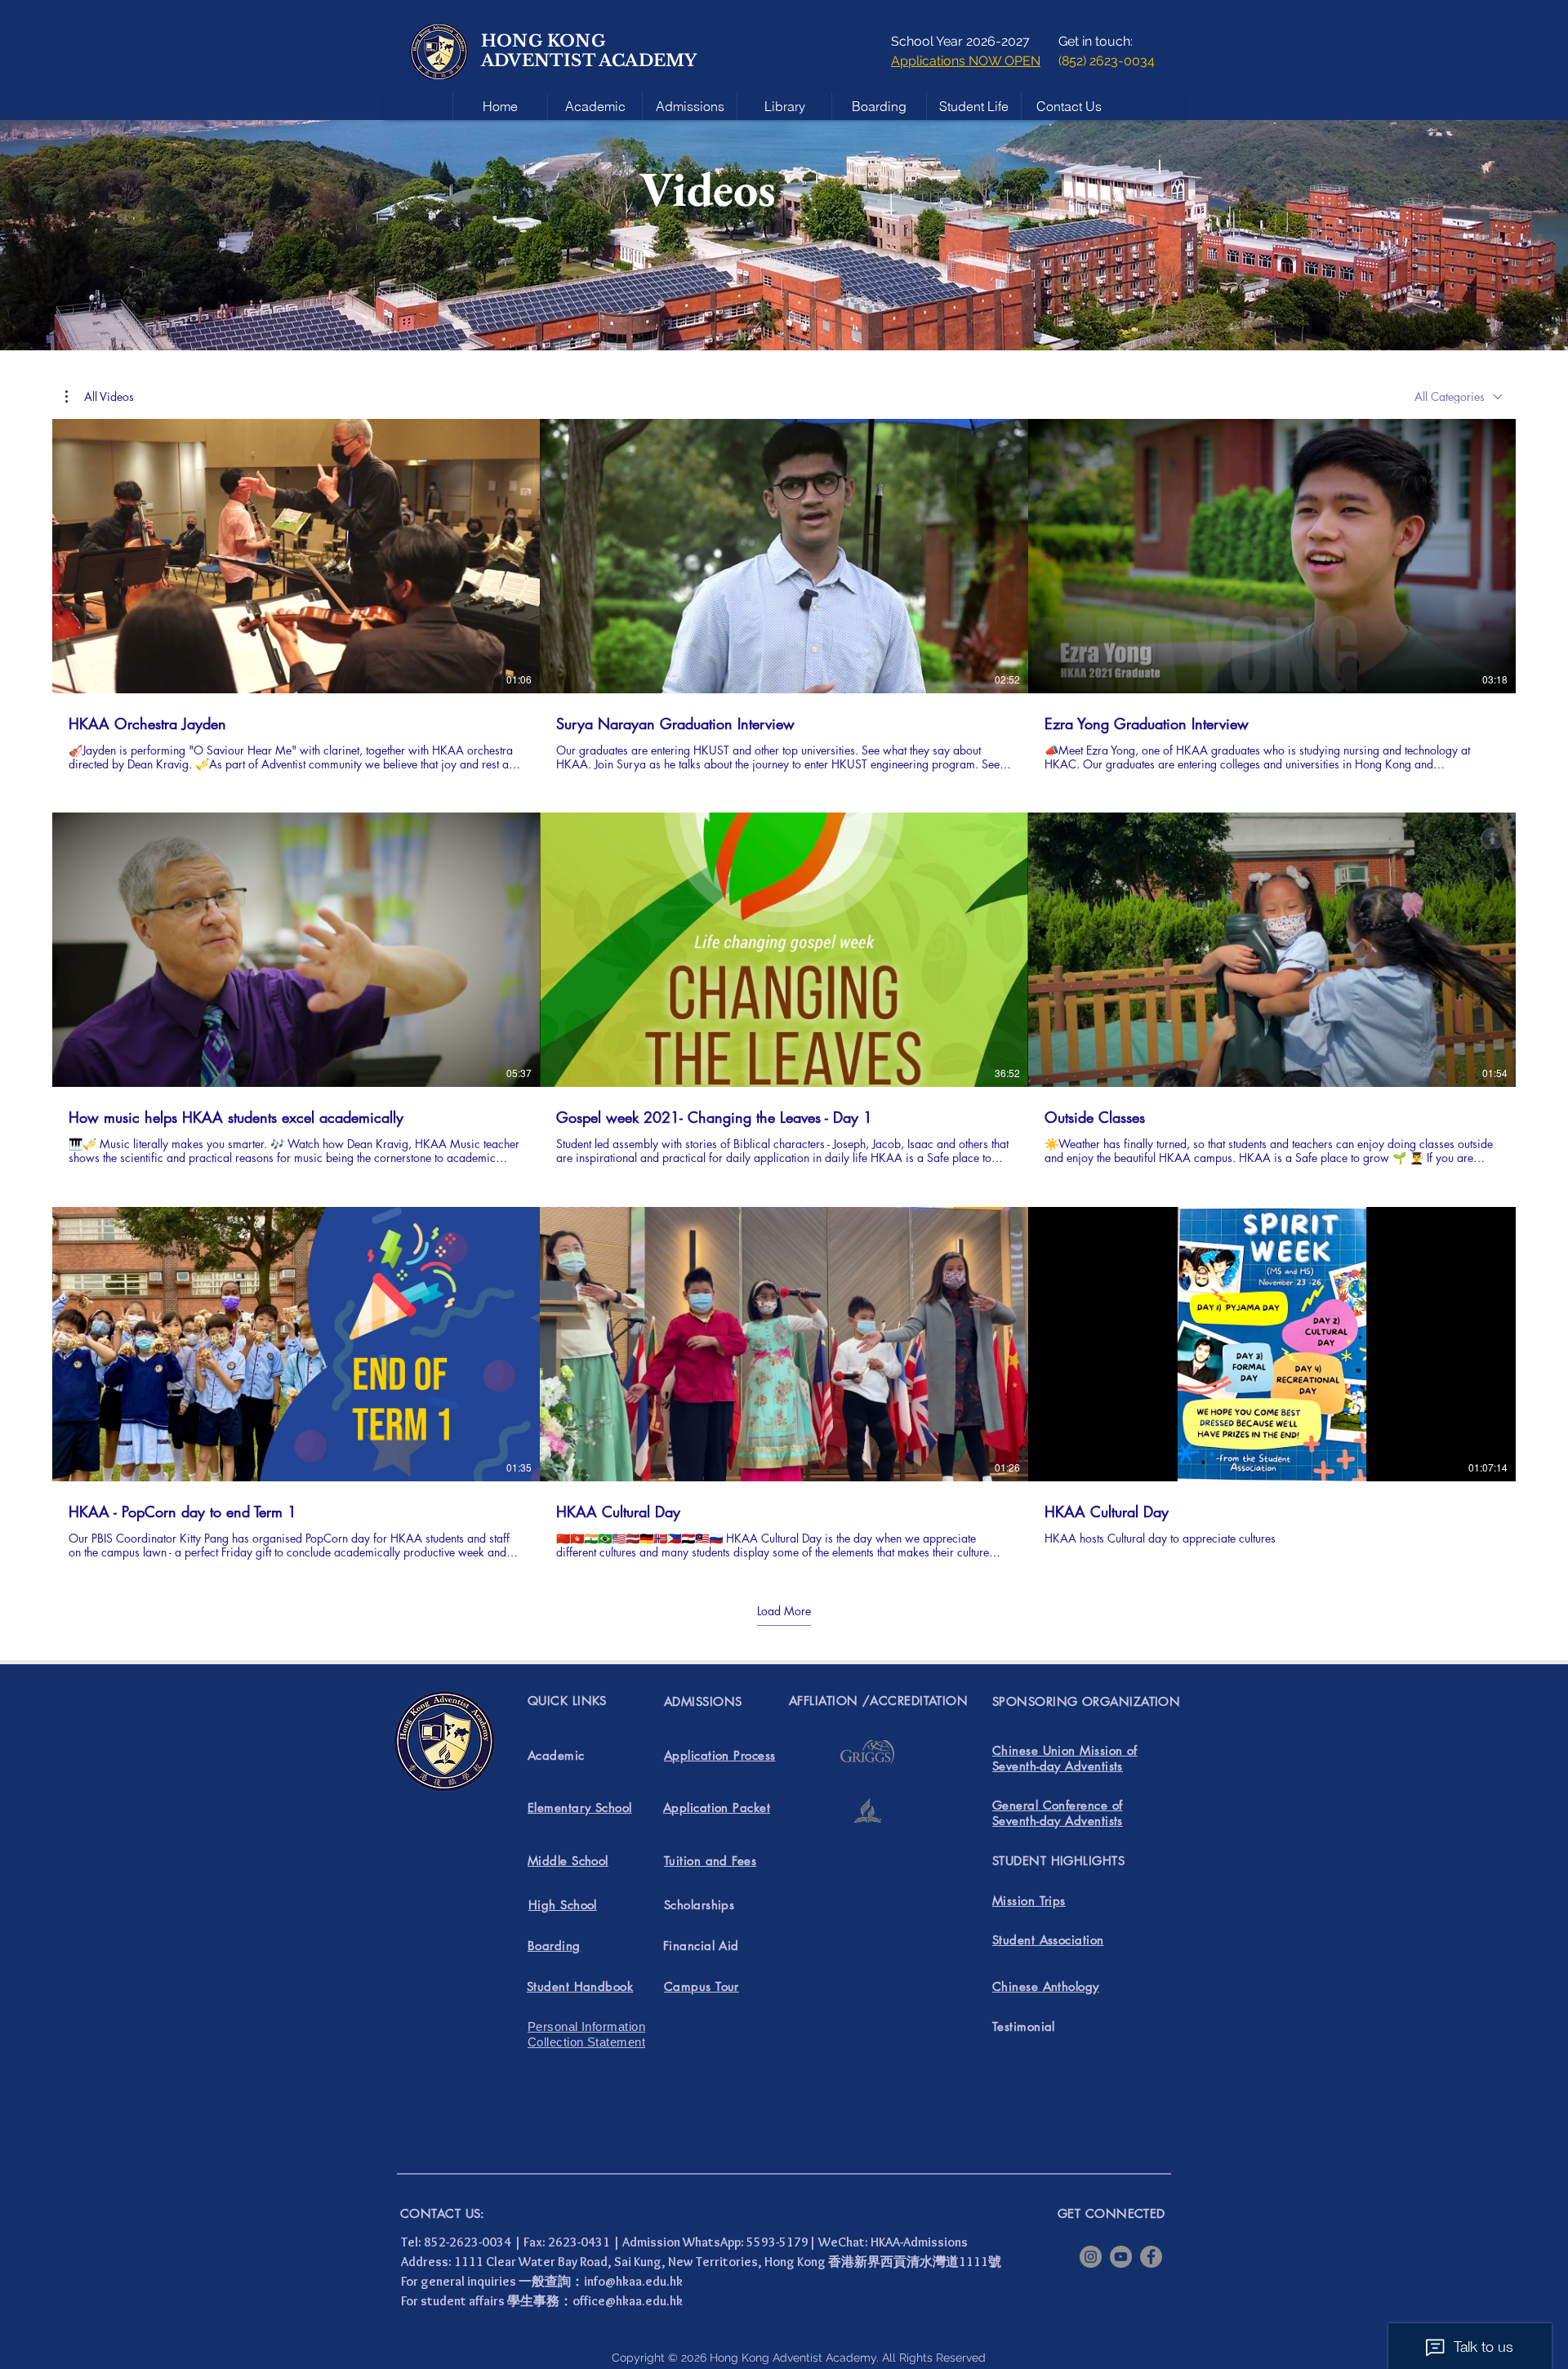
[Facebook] (1151, 2257)
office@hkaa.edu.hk (628, 2301)
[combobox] (1459, 396)
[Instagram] (1091, 2257)
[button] (100, 397)
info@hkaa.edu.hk (633, 2281)
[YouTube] (1121, 2257)
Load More (784, 1611)
